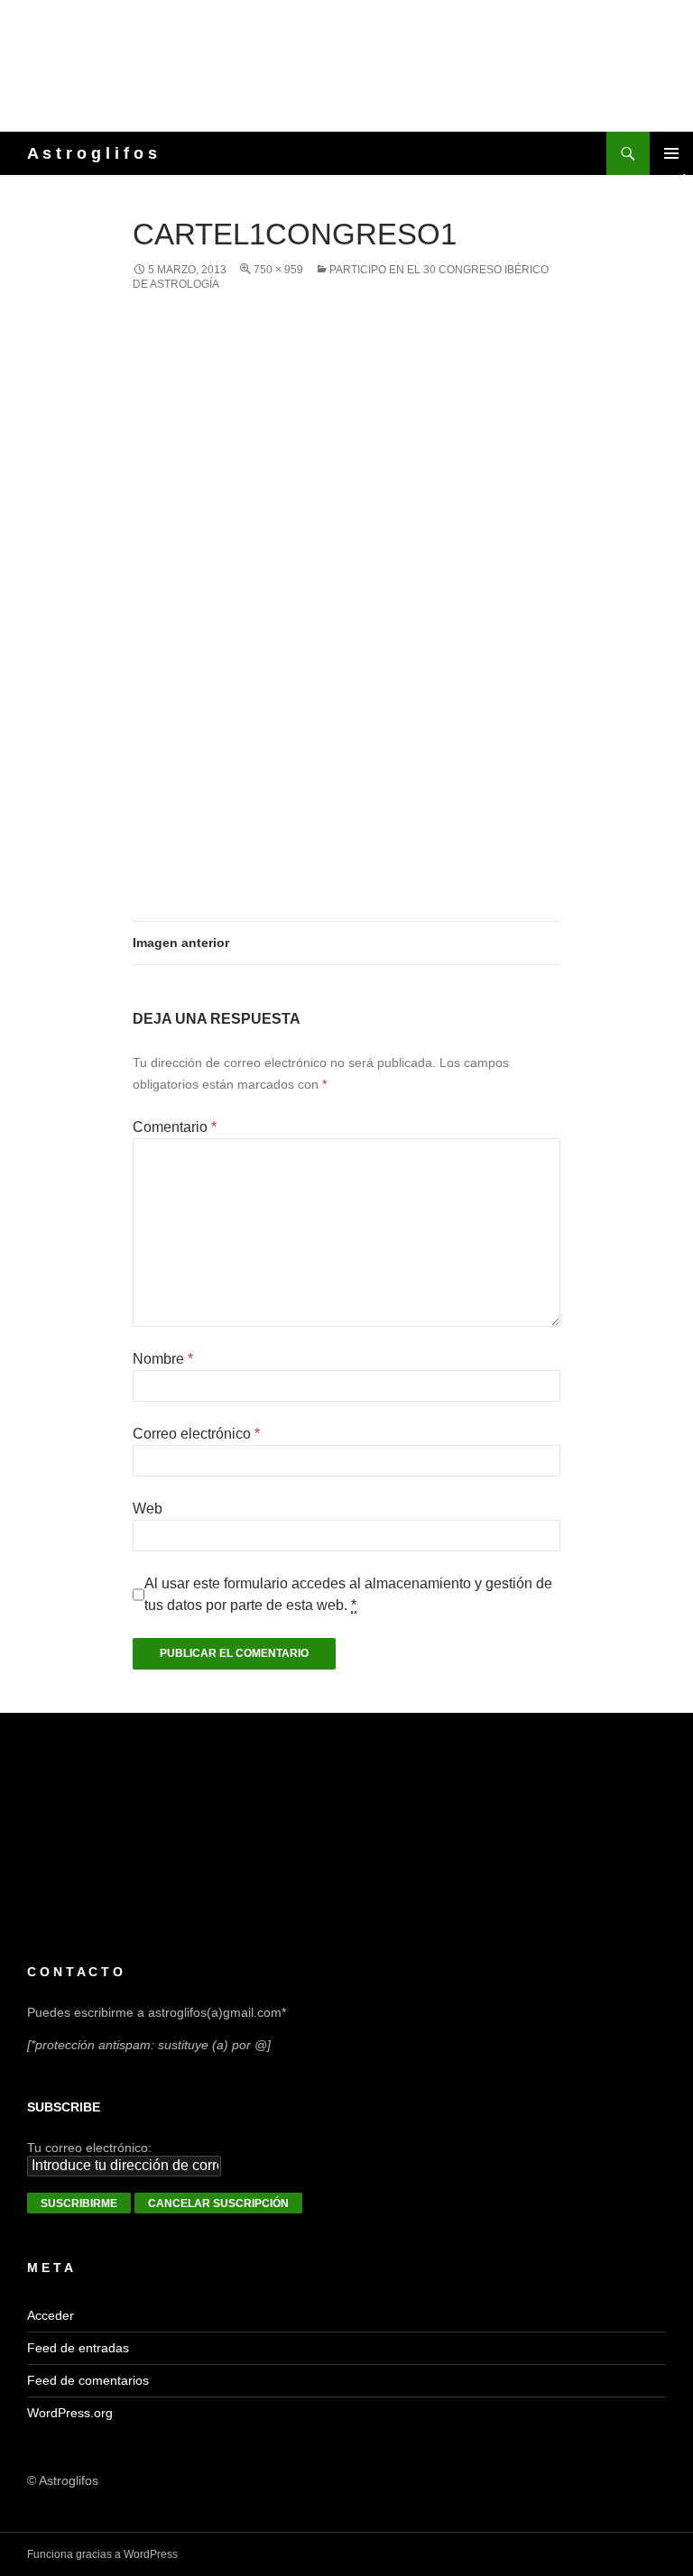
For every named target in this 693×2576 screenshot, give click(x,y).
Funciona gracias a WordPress (102, 2554)
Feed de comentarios (88, 2380)
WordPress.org (70, 2413)
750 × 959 (278, 270)
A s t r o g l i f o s (92, 153)
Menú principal (671, 153)
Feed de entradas (78, 2348)
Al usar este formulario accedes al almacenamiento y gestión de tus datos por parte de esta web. (348, 1594)
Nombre (163, 1359)
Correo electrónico (196, 1434)
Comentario (175, 1127)
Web (148, 1509)
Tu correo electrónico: (89, 2148)
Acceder (51, 2315)
